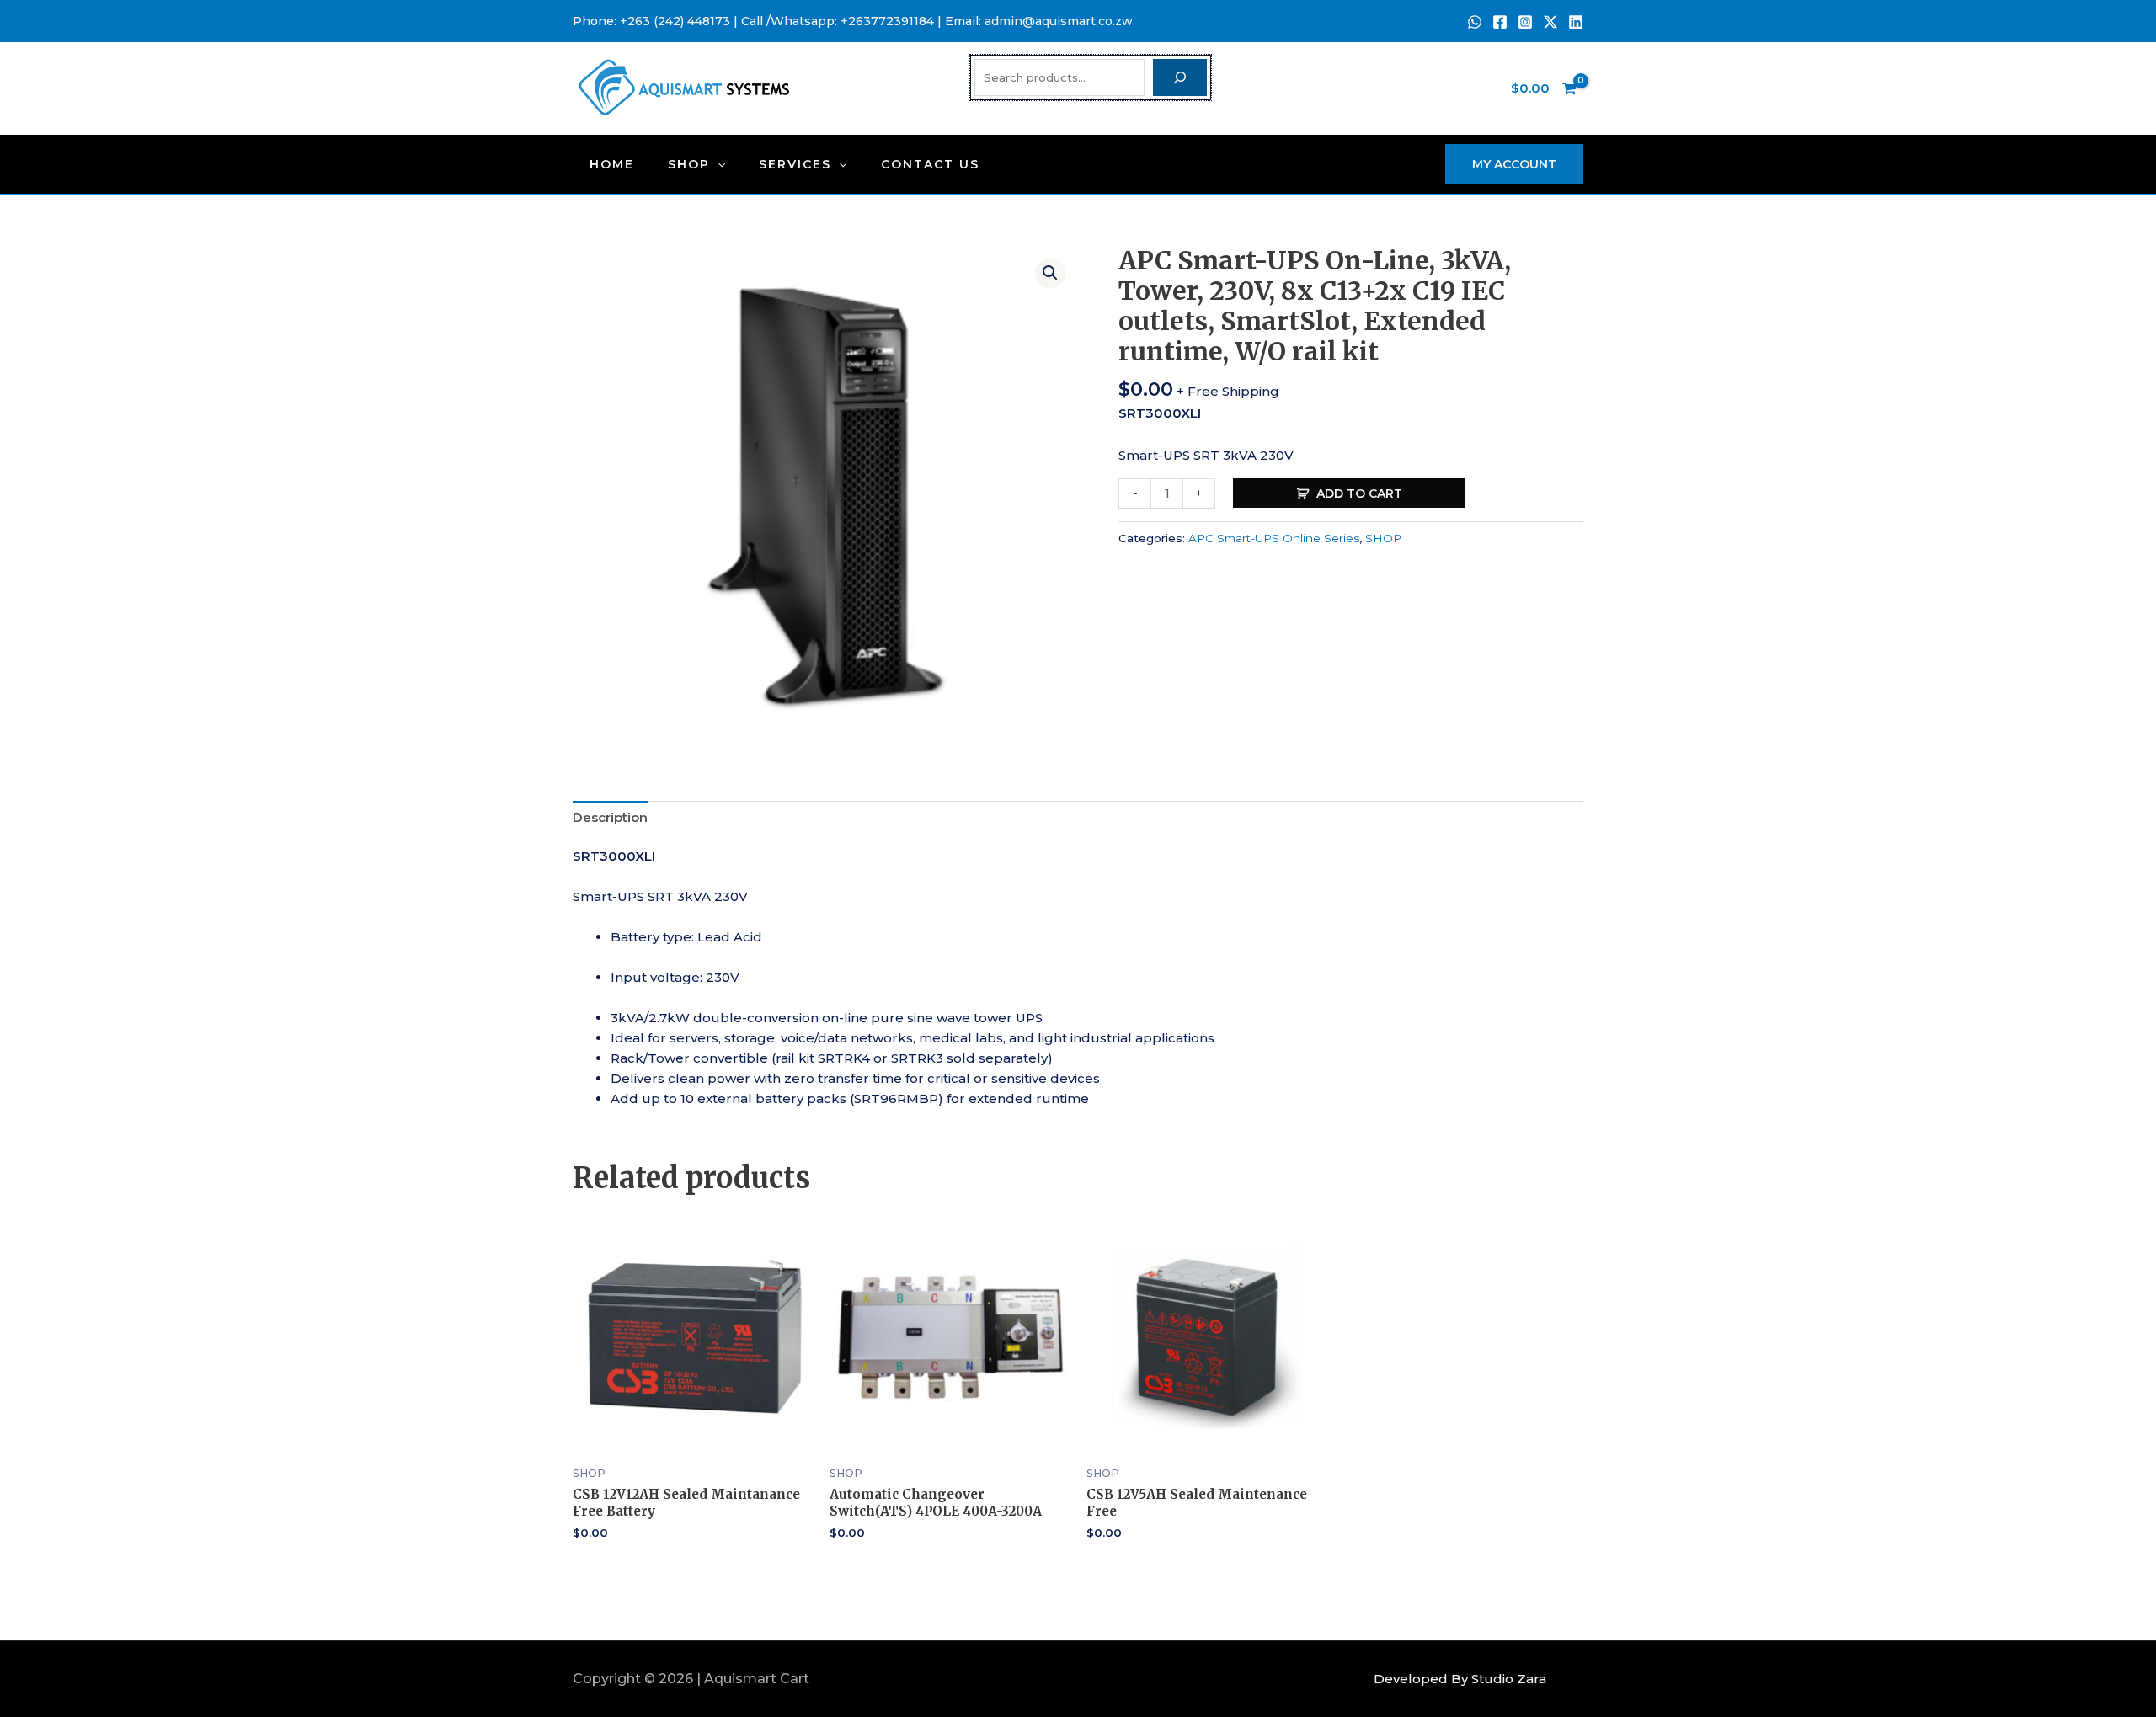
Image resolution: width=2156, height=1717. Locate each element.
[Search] (1180, 77)
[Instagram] (1525, 22)
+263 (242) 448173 (675, 21)
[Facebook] (1500, 22)
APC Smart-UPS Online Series (1274, 538)
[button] (718, 164)
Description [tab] (610, 817)
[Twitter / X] (1550, 22)
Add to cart (1359, 493)
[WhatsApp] (1475, 22)
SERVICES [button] (795, 164)
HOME (612, 164)
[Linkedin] (1576, 22)
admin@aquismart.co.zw (1059, 21)
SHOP (1383, 538)
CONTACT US (930, 164)
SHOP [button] (689, 164)
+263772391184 (887, 21)
